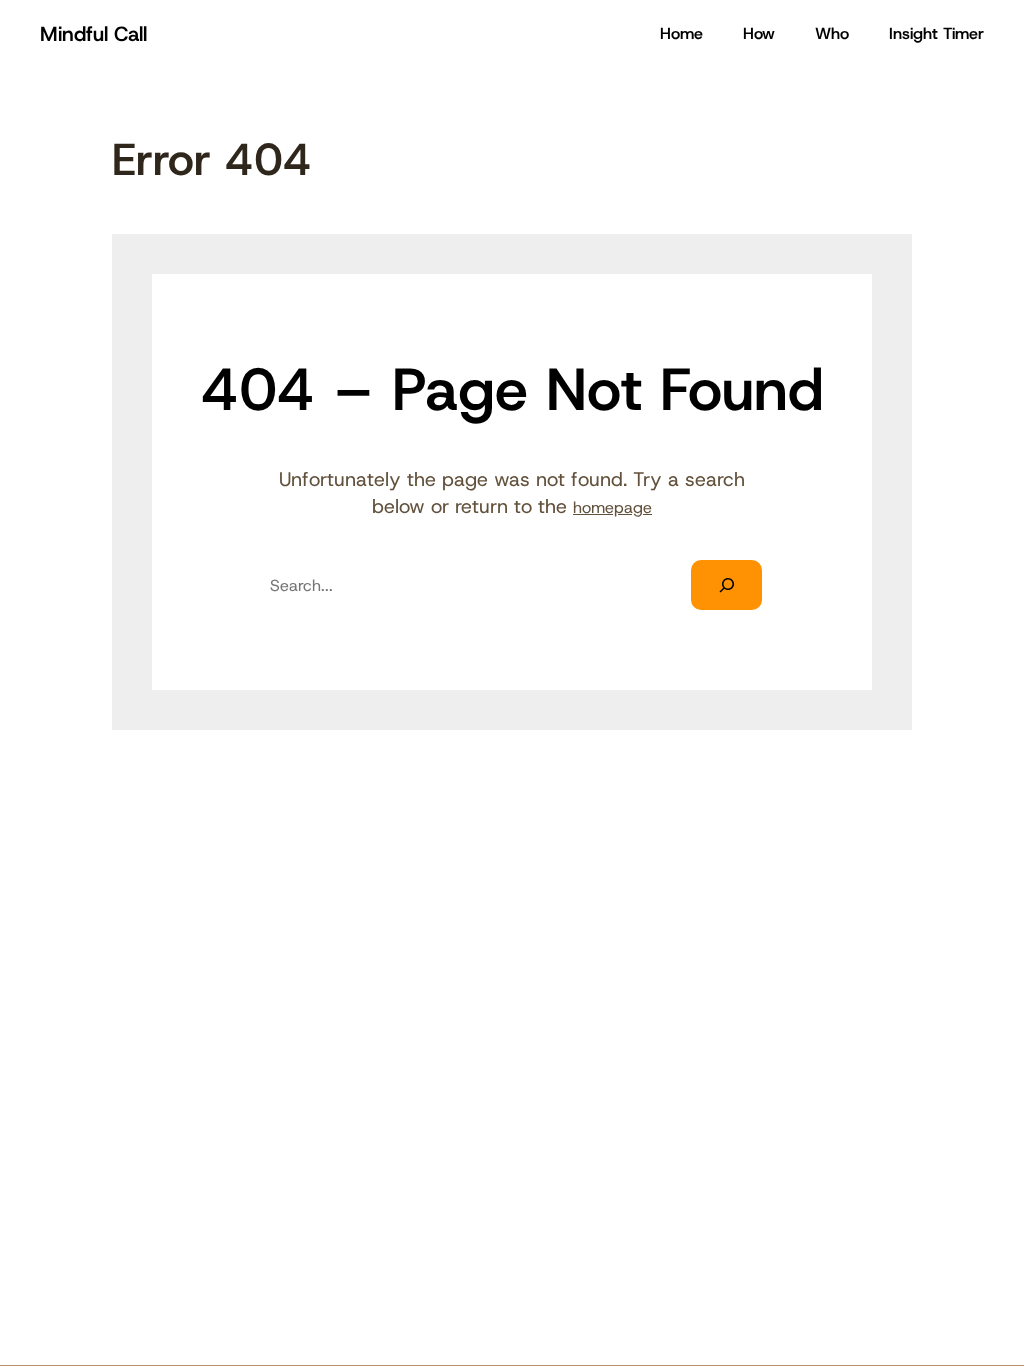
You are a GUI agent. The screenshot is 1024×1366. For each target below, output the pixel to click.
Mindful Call (93, 33)
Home (681, 34)
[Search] (726, 584)
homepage (612, 507)
